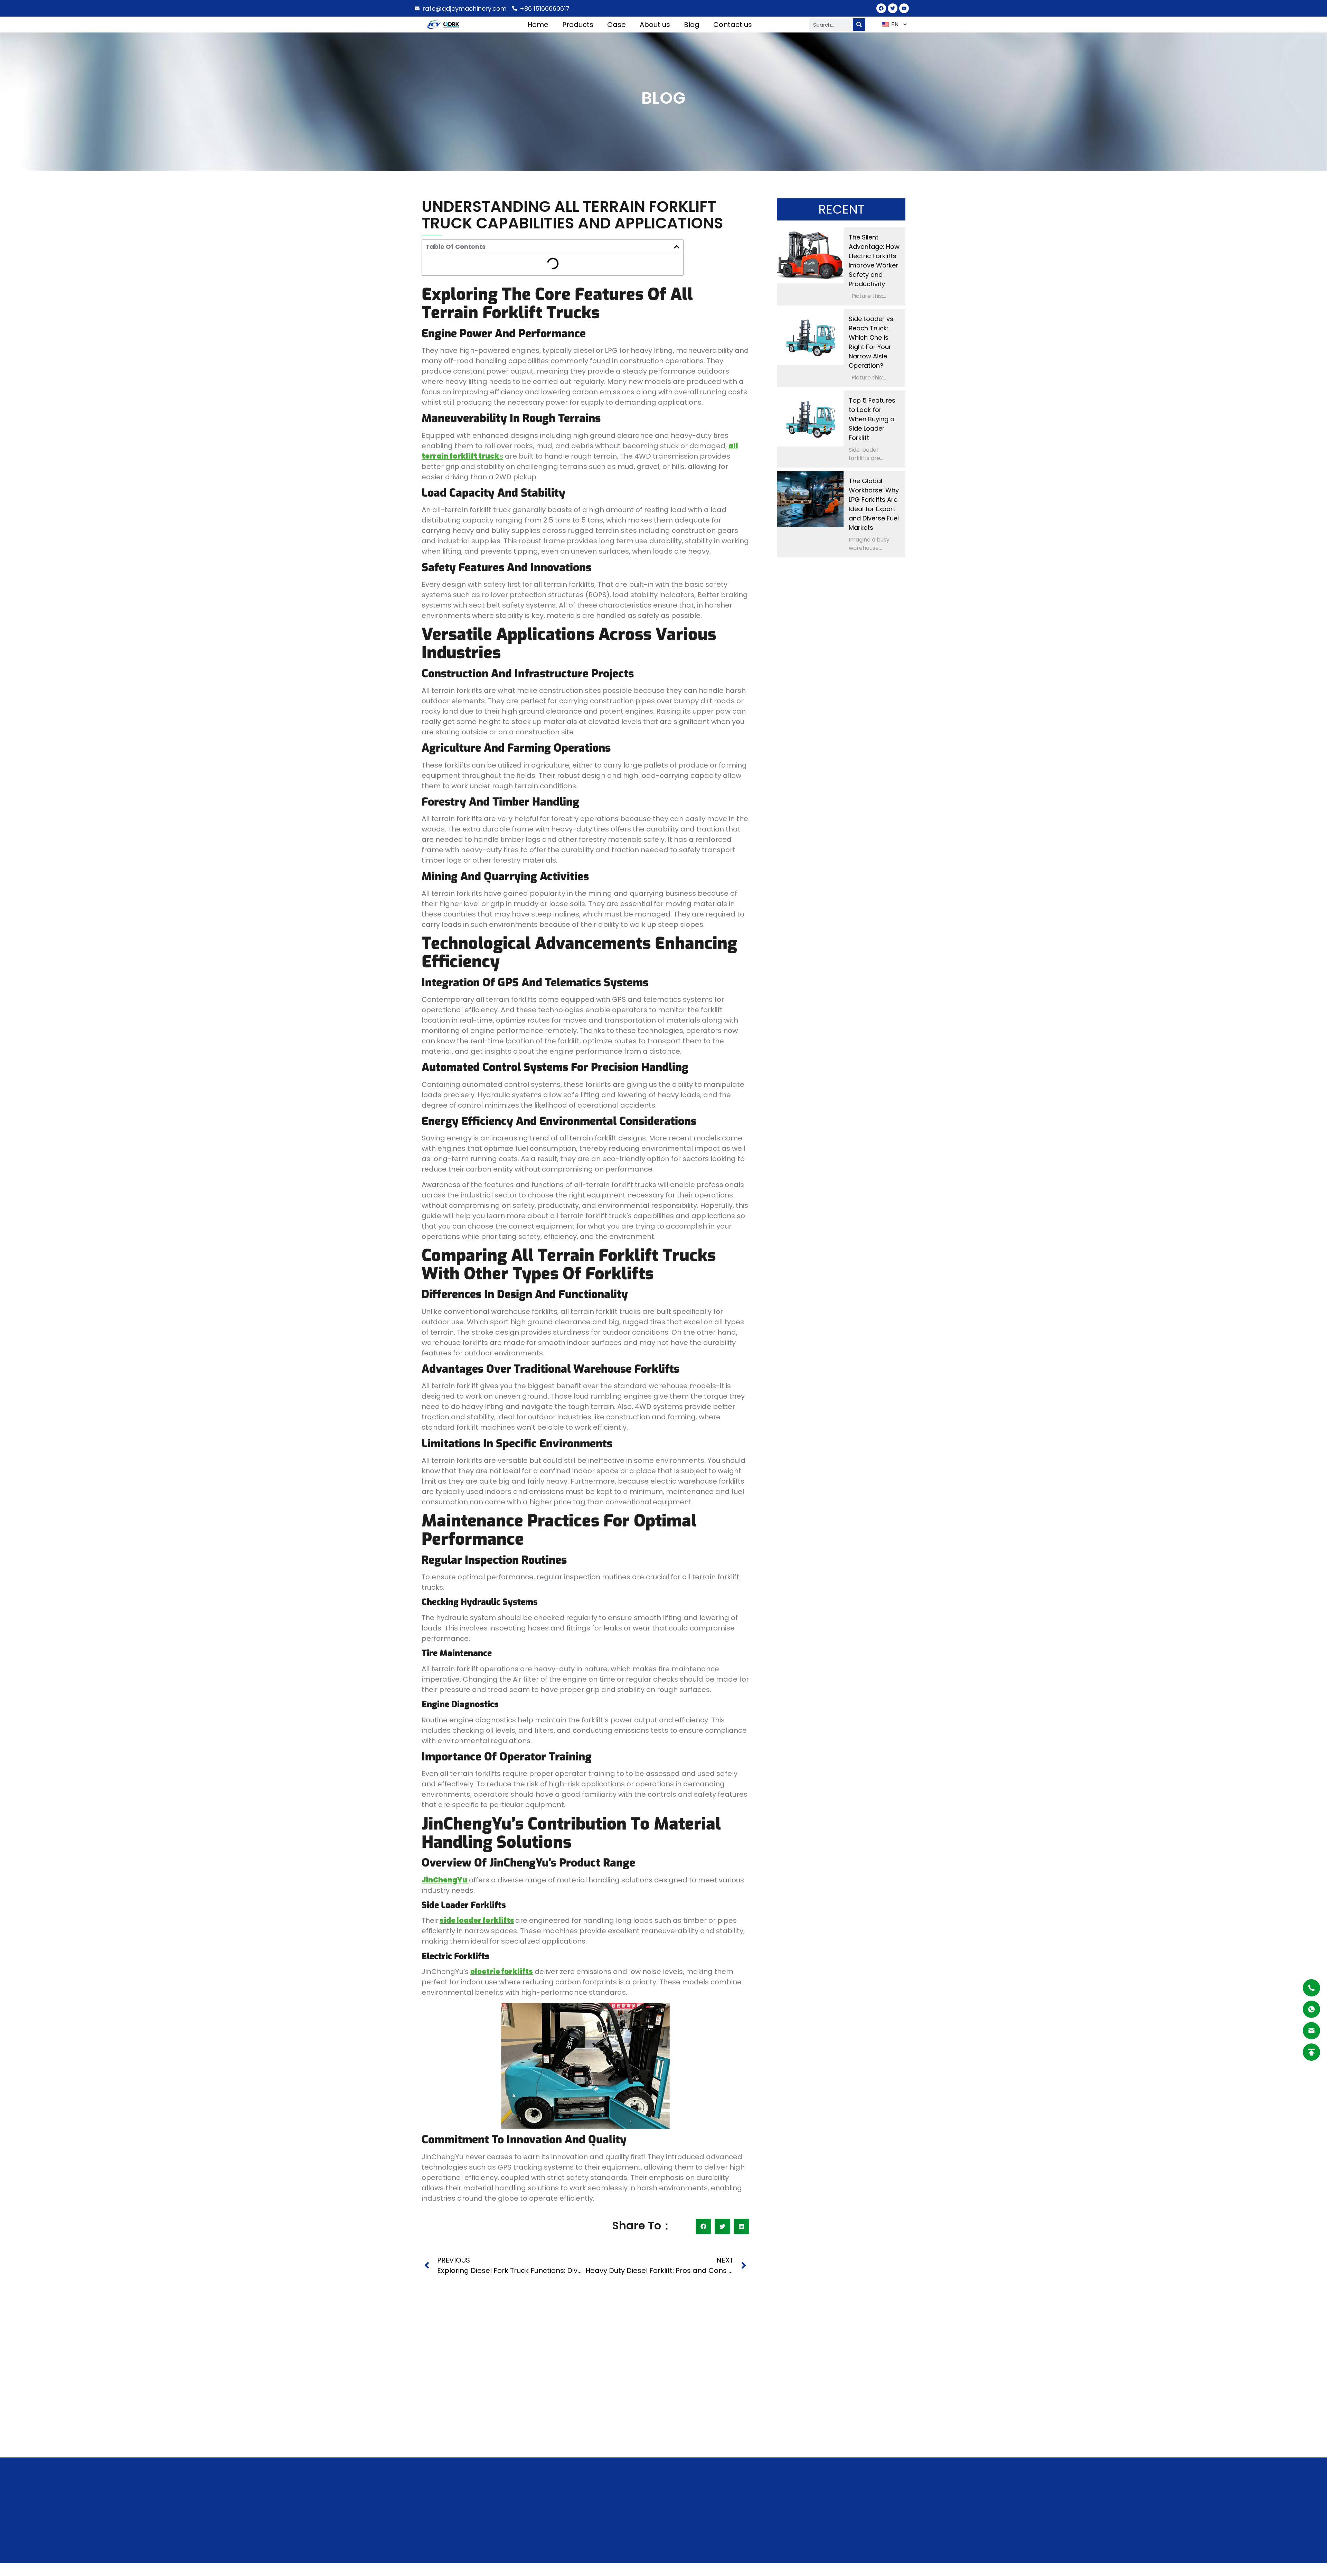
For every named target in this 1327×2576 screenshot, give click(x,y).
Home (538, 25)
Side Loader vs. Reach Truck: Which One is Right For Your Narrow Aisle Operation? (872, 342)
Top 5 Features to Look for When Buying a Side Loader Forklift (872, 419)
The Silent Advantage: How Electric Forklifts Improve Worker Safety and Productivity (874, 261)
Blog (692, 25)
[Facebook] (881, 8)
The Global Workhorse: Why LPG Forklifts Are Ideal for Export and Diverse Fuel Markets (874, 504)
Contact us (733, 25)
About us (655, 25)
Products (578, 25)
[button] (677, 247)
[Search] (859, 25)
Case (617, 25)
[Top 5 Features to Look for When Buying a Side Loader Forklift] (810, 419)
